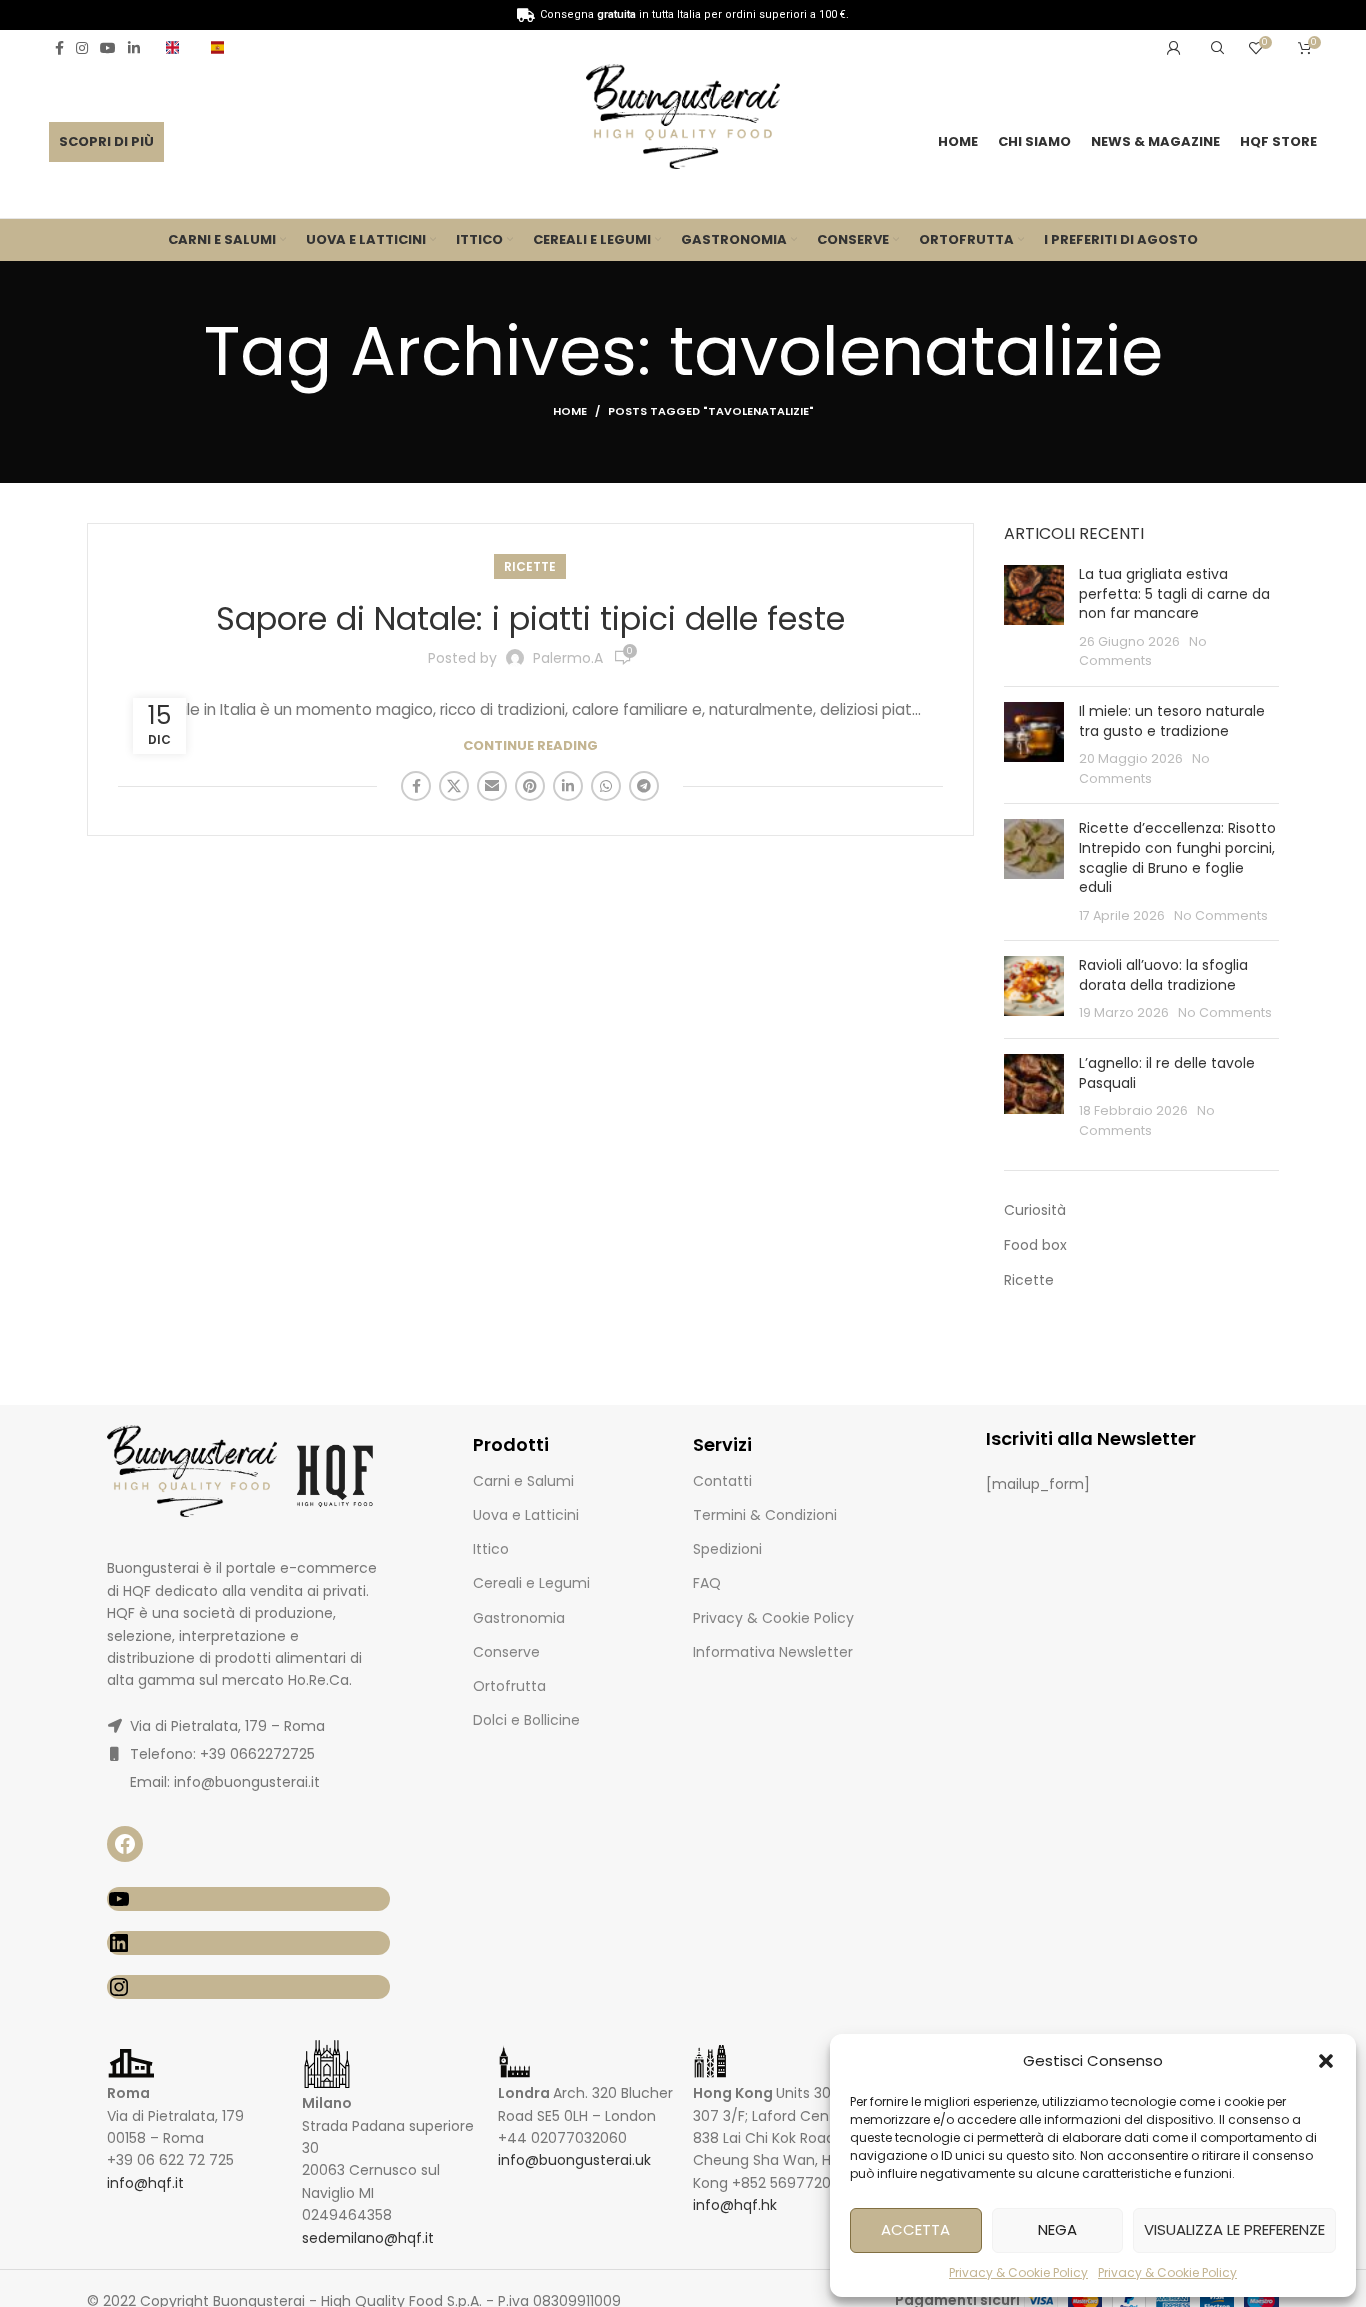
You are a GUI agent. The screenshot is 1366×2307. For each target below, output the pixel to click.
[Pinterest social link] (530, 786)
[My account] (1174, 48)
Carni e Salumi (523, 1481)
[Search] (1215, 48)
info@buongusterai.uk (574, 2160)
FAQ (707, 1583)
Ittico (491, 1549)
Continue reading (530, 745)
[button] (1326, 2061)
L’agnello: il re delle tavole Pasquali (1167, 1073)
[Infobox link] (178, 47)
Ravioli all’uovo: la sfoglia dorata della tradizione (1163, 975)
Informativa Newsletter (773, 1652)
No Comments (1221, 915)
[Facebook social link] (59, 48)
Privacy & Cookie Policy (1018, 2272)
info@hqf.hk (735, 2205)
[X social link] (454, 786)
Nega (1057, 2229)
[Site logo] (682, 120)
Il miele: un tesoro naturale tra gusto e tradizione (1172, 721)
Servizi (722, 1444)
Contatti (722, 1481)
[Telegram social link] (644, 786)
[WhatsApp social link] (606, 786)
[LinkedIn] (248, 1943)
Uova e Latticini (526, 1515)
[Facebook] (125, 1844)
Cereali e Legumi (531, 1583)
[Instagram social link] (82, 48)
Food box (1035, 1245)
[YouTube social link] (108, 48)
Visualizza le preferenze (1234, 2229)
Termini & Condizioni (765, 1515)
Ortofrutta (509, 1686)
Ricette (530, 566)
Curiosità (1035, 1210)
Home (570, 411)
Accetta (915, 2229)
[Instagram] (248, 1987)
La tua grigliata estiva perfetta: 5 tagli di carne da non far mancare (1174, 593)
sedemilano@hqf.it (368, 2238)
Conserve (506, 1652)
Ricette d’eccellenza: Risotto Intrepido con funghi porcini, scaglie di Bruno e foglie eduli (1177, 857)
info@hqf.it (145, 2183)
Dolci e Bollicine (526, 1720)
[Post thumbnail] (1034, 618)
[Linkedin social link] (134, 48)
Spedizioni (727, 1549)
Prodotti (511, 1444)
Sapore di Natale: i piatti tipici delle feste (530, 618)
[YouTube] (248, 1899)
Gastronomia (519, 1618)
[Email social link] (492, 786)
